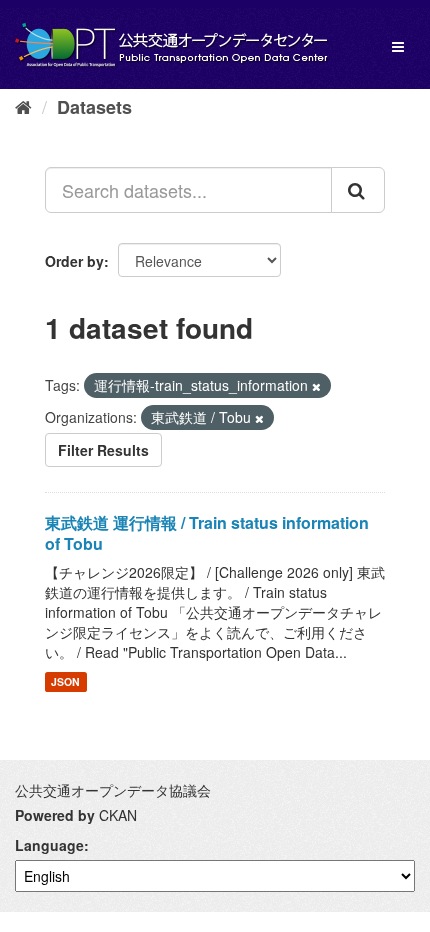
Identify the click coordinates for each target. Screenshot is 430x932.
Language (49, 845)
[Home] (23, 106)
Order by (74, 261)
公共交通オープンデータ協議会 (113, 790)
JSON (65, 681)
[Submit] (358, 190)
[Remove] (316, 386)
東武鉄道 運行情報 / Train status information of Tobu (207, 533)
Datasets (94, 107)
